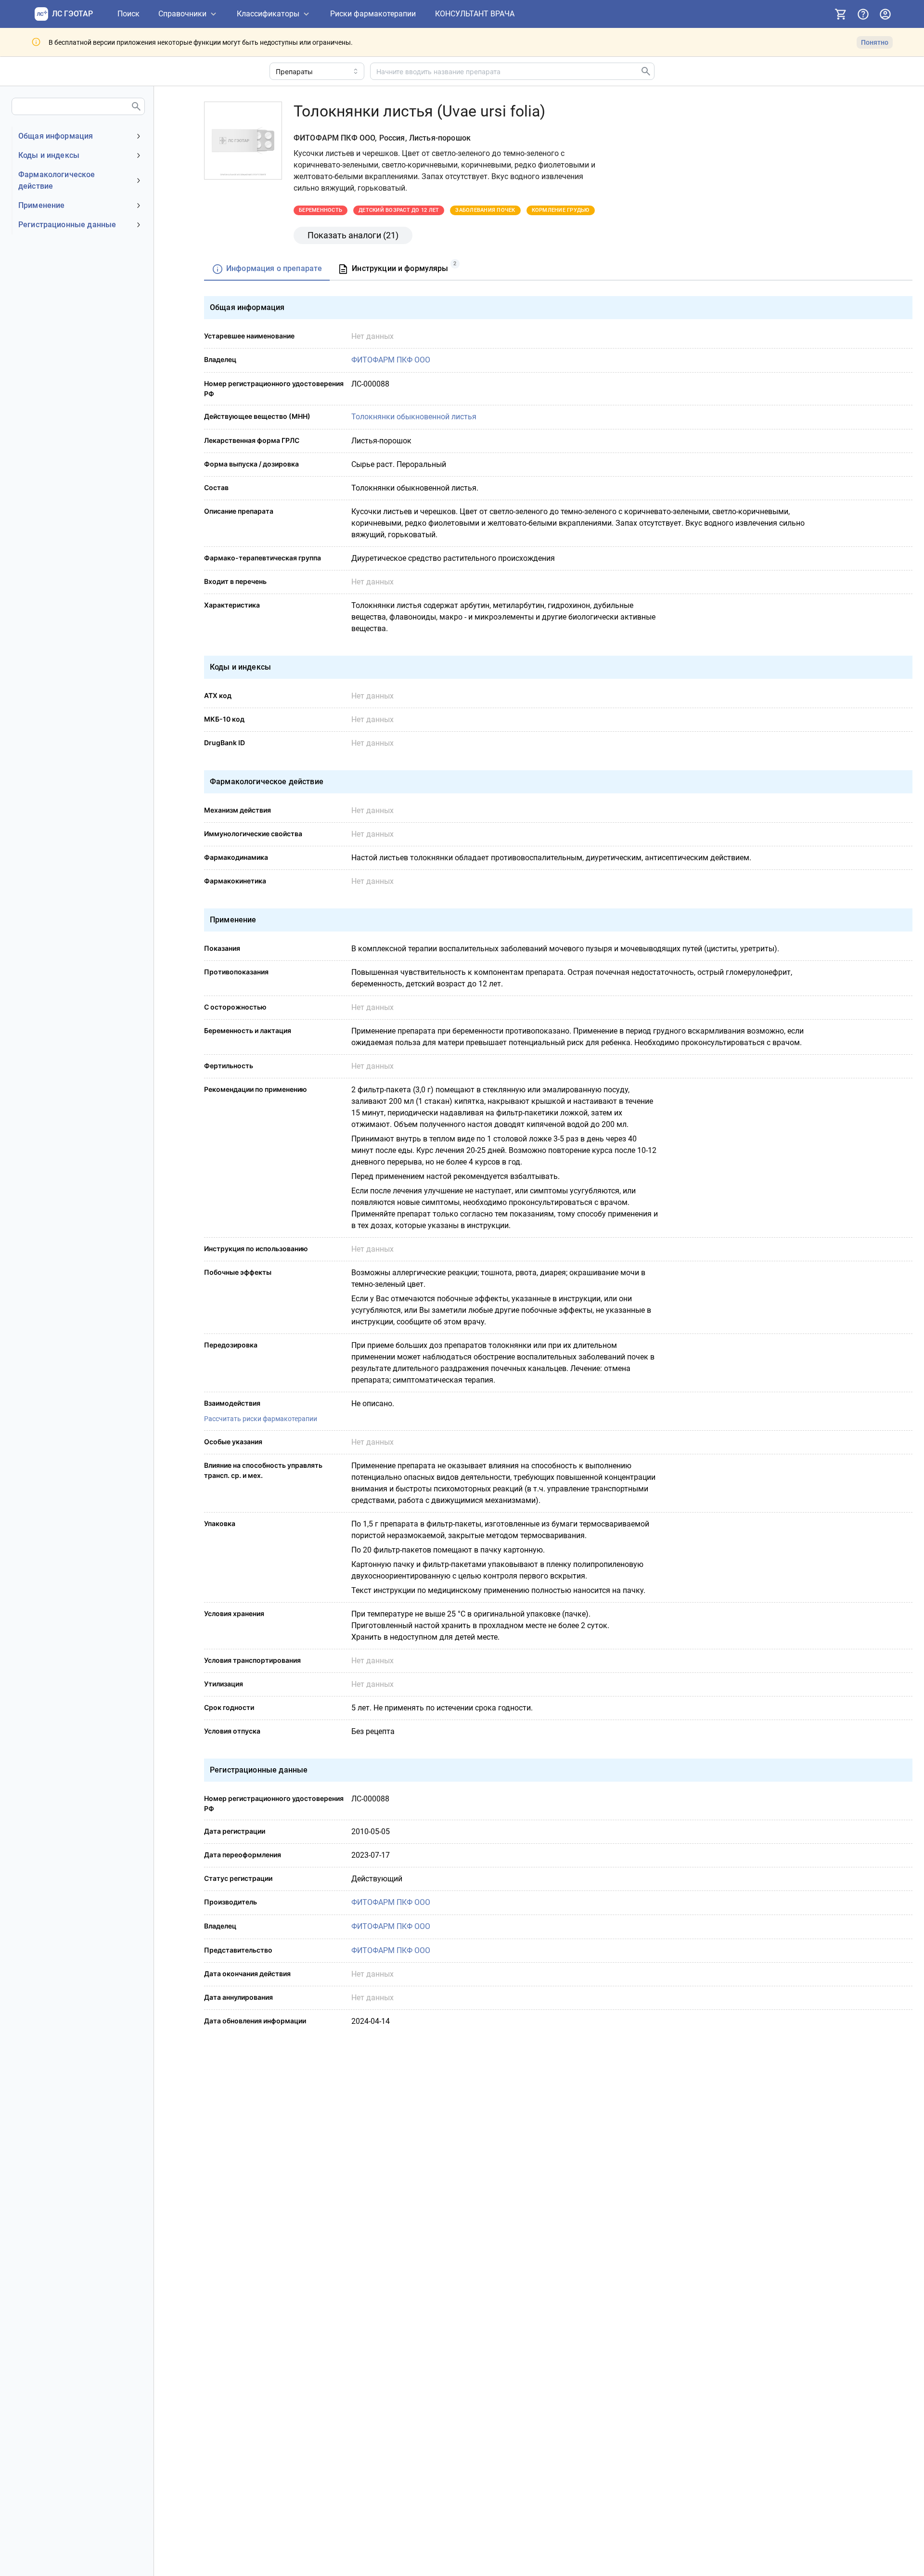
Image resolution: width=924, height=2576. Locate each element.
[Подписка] (841, 14)
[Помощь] (863, 14)
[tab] (267, 269)
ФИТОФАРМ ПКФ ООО (391, 360)
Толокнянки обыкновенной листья (414, 417)
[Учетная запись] (885, 14)
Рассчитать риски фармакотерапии (261, 1419)
